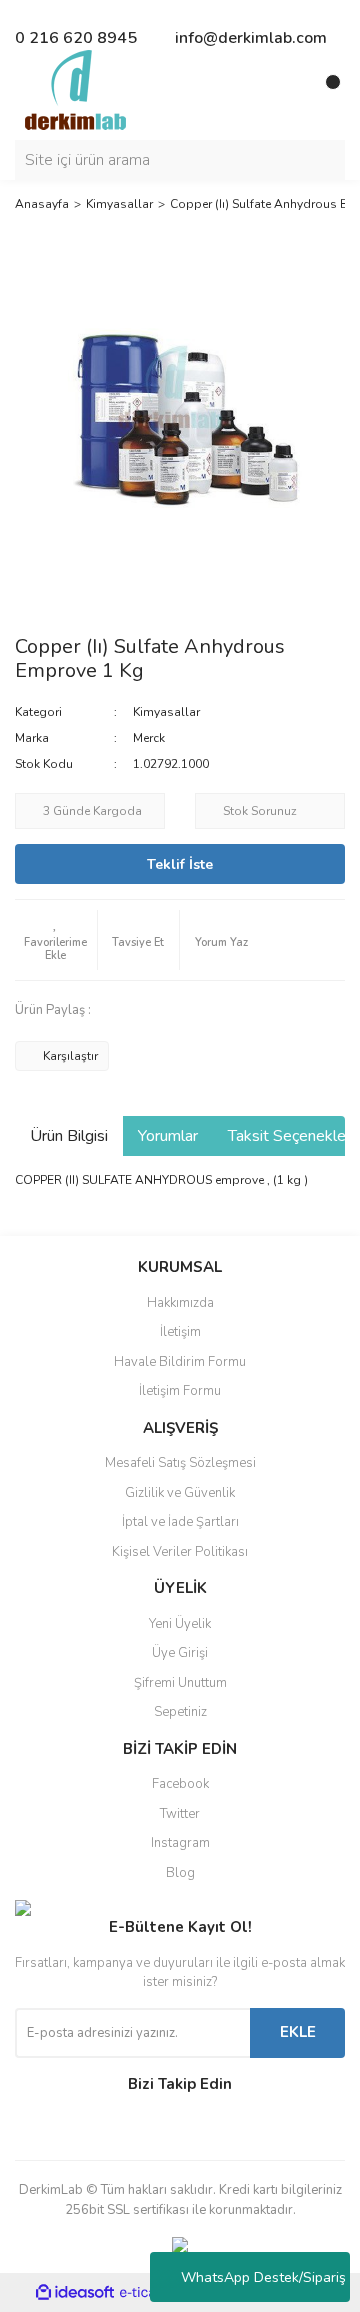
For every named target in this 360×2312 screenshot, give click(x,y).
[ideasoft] (75, 2293)
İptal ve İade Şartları (180, 1522)
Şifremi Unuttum (180, 1683)
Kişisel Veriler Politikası (180, 1552)
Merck (149, 738)
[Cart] (325, 90)
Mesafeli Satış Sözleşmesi (180, 1463)
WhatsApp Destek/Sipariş (263, 2277)
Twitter (180, 1814)
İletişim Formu (180, 1391)
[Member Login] (285, 90)
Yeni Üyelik (180, 1624)
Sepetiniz (180, 1712)
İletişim (180, 1332)
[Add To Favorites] (56, 940)
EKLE (298, 2032)
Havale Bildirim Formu (180, 1362)
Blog (180, 1873)
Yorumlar (168, 1136)
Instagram (180, 1843)
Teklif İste (180, 864)
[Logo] (75, 89)
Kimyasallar (166, 712)
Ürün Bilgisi (69, 1136)
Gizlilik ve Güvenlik (180, 1493)
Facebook (180, 1784)
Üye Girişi (180, 1653)
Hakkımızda (180, 1303)
